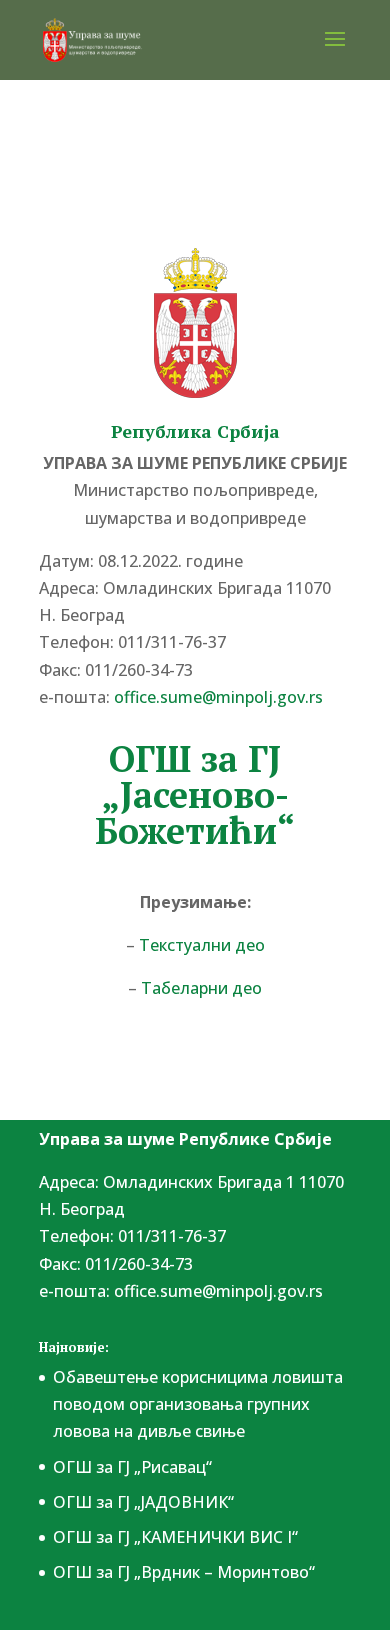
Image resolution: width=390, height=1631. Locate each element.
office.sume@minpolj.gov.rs (218, 1291)
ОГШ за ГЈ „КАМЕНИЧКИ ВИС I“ (175, 1537)
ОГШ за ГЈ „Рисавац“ (132, 1467)
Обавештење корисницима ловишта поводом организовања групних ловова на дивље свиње (198, 1404)
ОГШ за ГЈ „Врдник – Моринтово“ (184, 1572)
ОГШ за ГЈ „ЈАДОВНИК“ (143, 1502)
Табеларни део (201, 988)
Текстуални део (202, 945)
